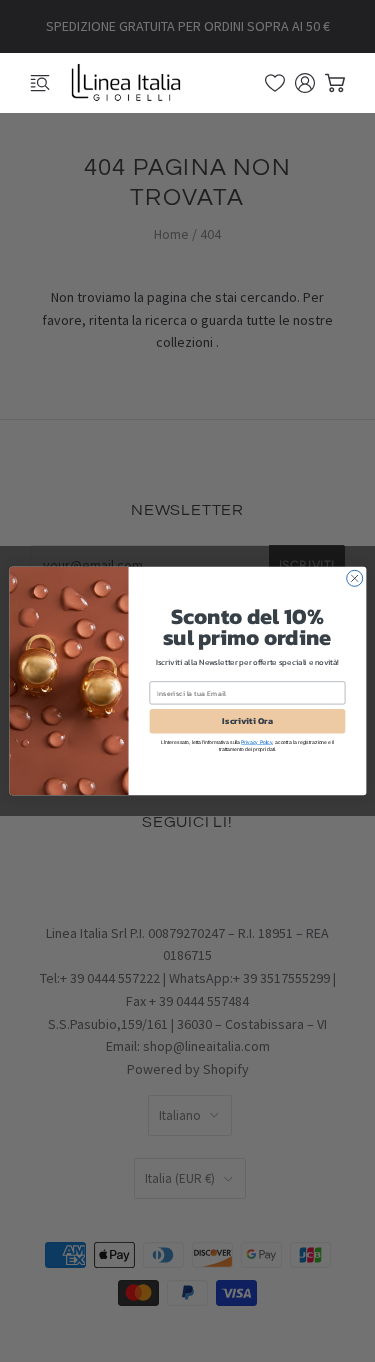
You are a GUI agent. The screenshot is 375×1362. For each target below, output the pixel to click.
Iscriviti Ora (247, 721)
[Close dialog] (354, 578)
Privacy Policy (256, 742)
